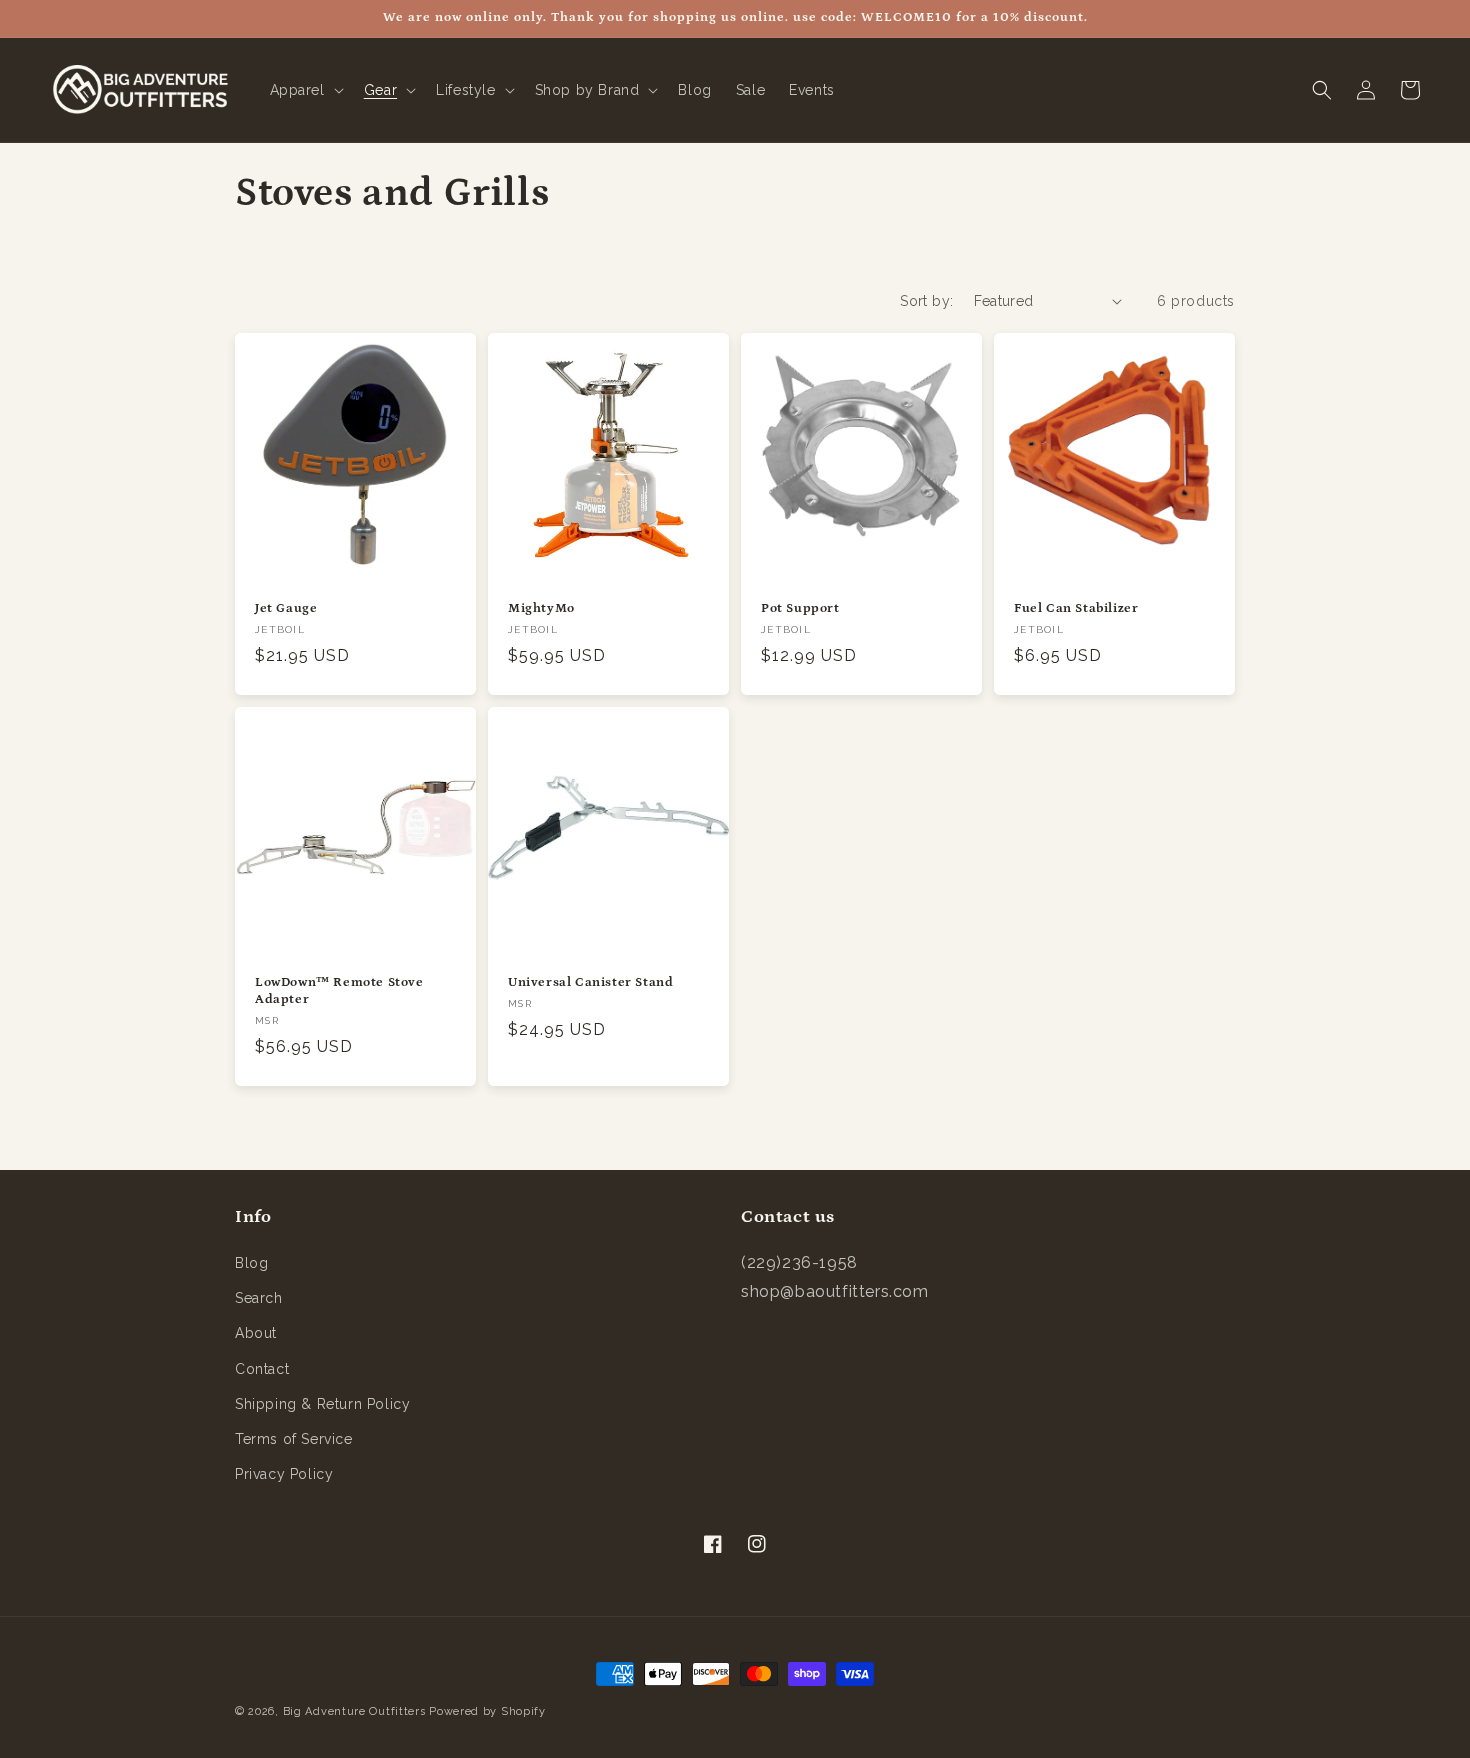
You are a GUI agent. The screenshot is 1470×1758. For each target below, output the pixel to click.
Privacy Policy (284, 1474)
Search (259, 1298)
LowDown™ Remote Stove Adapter (339, 991)
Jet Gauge (286, 608)
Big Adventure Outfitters (354, 1711)
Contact (262, 1369)
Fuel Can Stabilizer (1076, 608)
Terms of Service (294, 1439)
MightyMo (541, 608)
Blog (251, 1263)
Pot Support (800, 608)
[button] (305, 90)
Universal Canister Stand (590, 982)
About (256, 1333)
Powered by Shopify (487, 1711)
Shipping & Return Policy (322, 1404)
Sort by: (926, 301)
